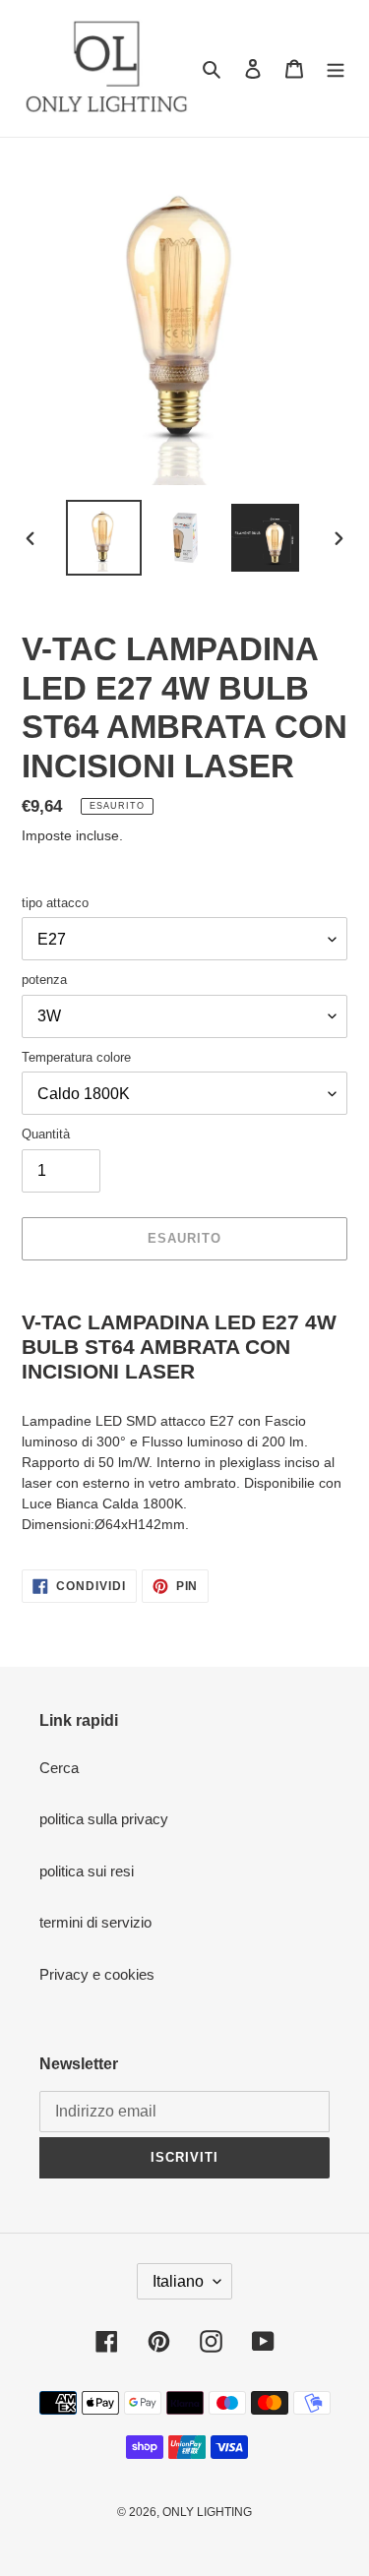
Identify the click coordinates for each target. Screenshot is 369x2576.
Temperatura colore (76, 1057)
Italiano (178, 2281)
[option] (104, 538)
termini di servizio (95, 1922)
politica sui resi (87, 1871)
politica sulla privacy (104, 1819)
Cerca (59, 1768)
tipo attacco (55, 903)
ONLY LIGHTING (207, 2512)
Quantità (46, 1134)
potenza (44, 980)
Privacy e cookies (97, 1974)
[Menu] (336, 68)
